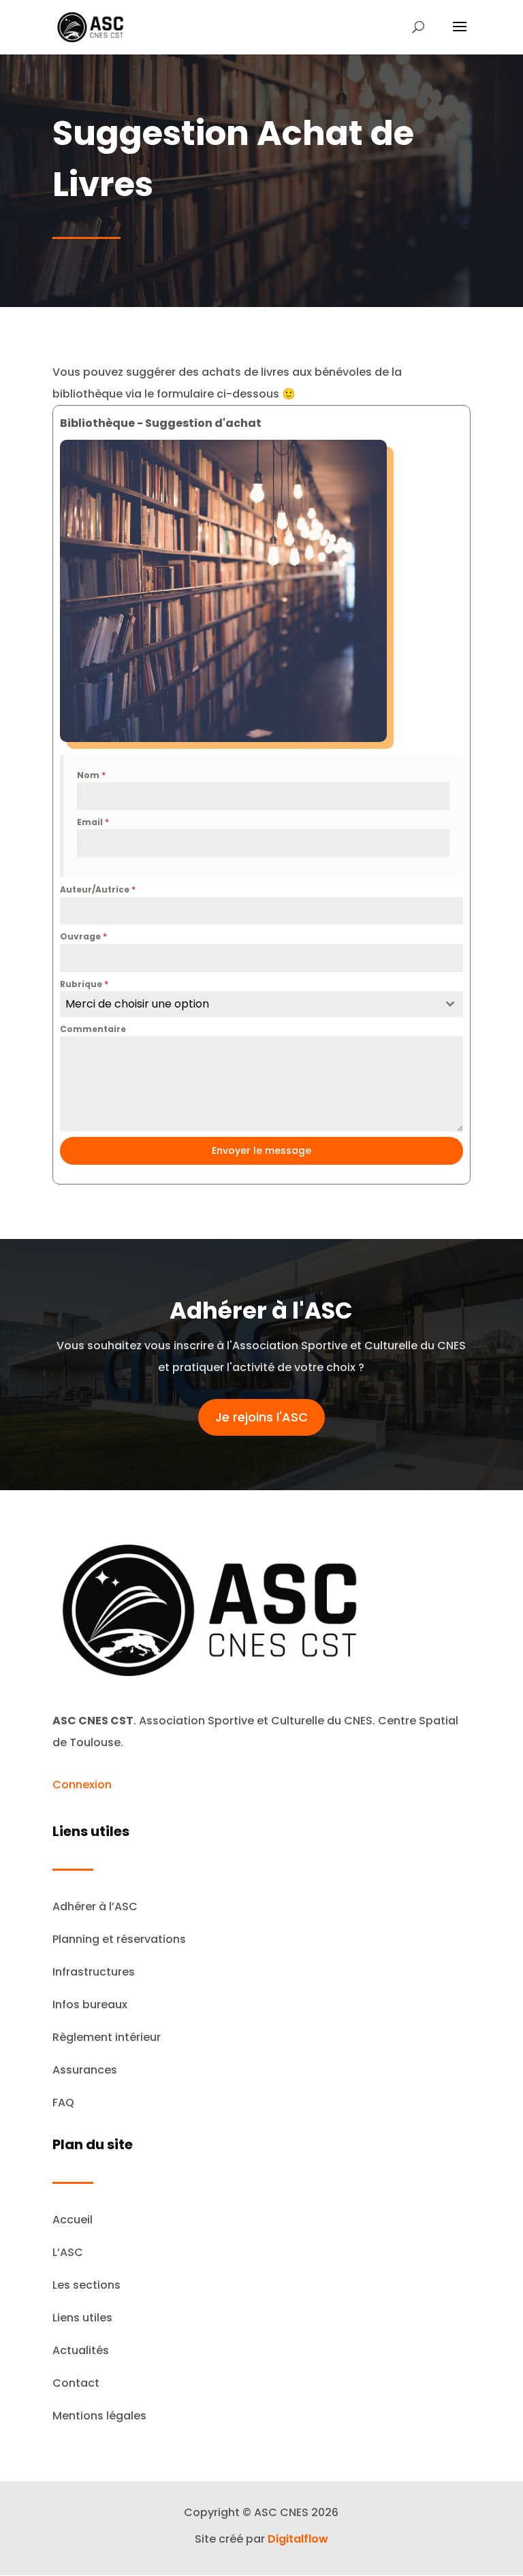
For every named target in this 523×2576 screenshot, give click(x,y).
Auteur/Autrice (98, 889)
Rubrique (84, 984)
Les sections (86, 2285)
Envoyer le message (261, 1150)
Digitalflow (298, 2539)
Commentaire (93, 1029)
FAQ (63, 2103)
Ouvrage (83, 936)
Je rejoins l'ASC (261, 1417)
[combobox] (261, 1004)
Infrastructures (94, 1972)
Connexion (82, 1785)
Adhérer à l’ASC (95, 1906)
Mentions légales (99, 2416)
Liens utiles (82, 2318)
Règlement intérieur (107, 2037)
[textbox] (249, 1004)
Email (93, 822)
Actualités (81, 2350)
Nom (91, 775)
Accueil (73, 2220)
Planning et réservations (119, 1939)
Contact (76, 2383)
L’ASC (68, 2252)
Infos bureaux (90, 2005)
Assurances (85, 2070)
